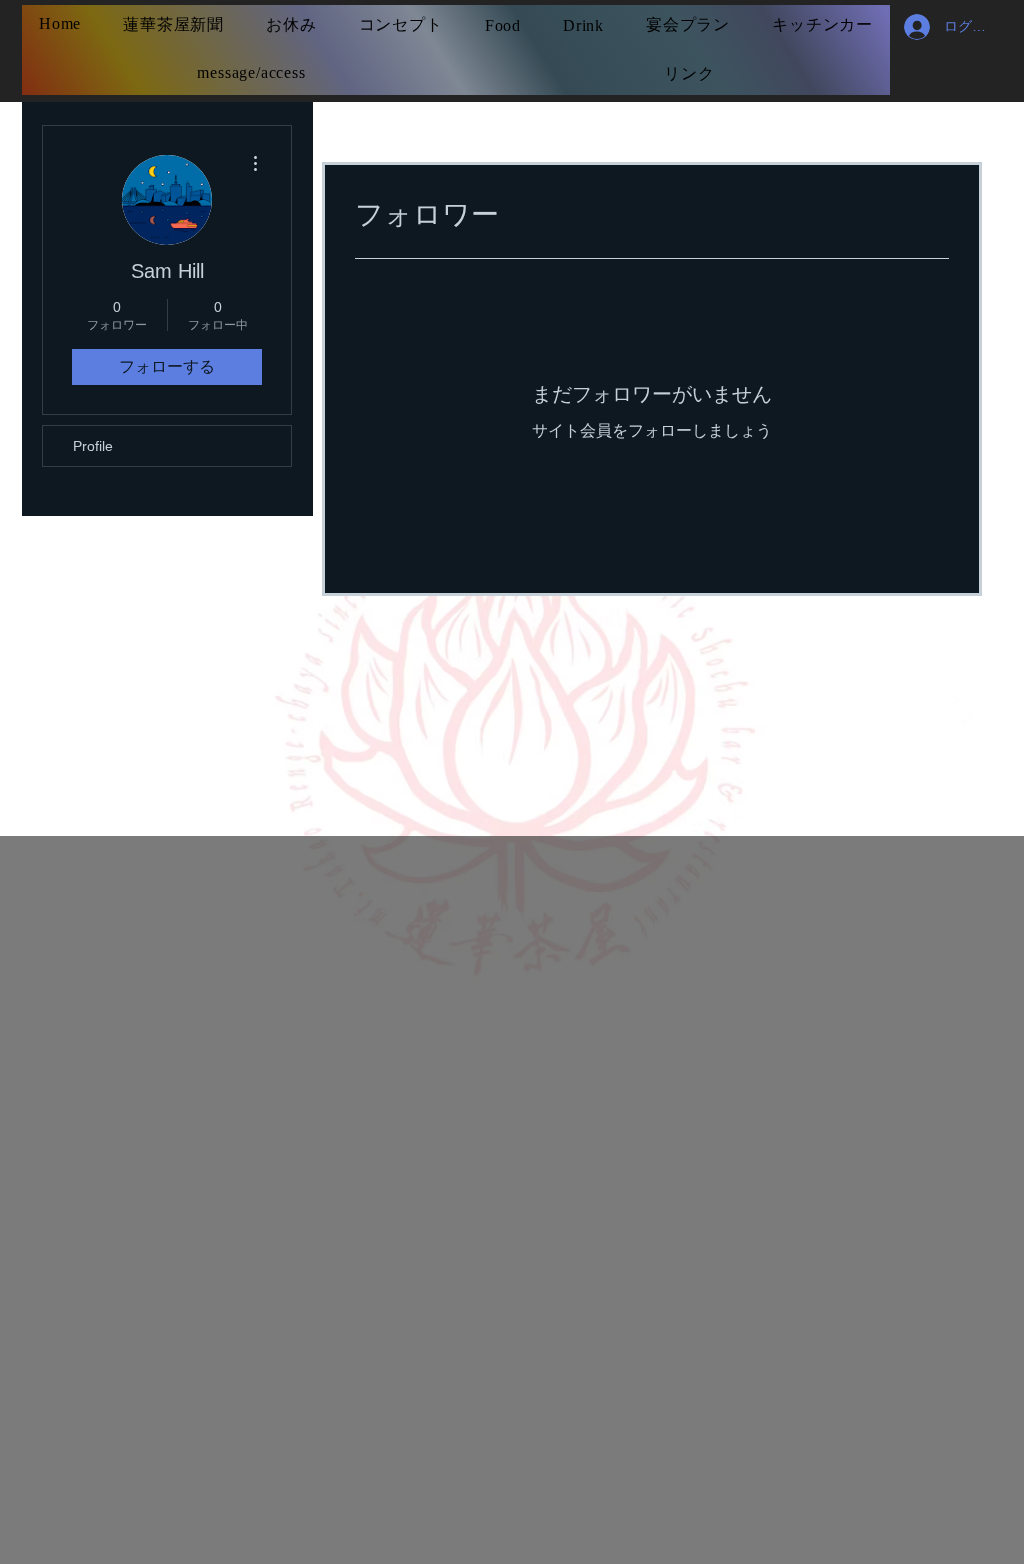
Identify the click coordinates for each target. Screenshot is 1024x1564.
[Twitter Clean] (958, 711)
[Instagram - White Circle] (888, 711)
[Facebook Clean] (923, 711)
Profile (93, 446)
